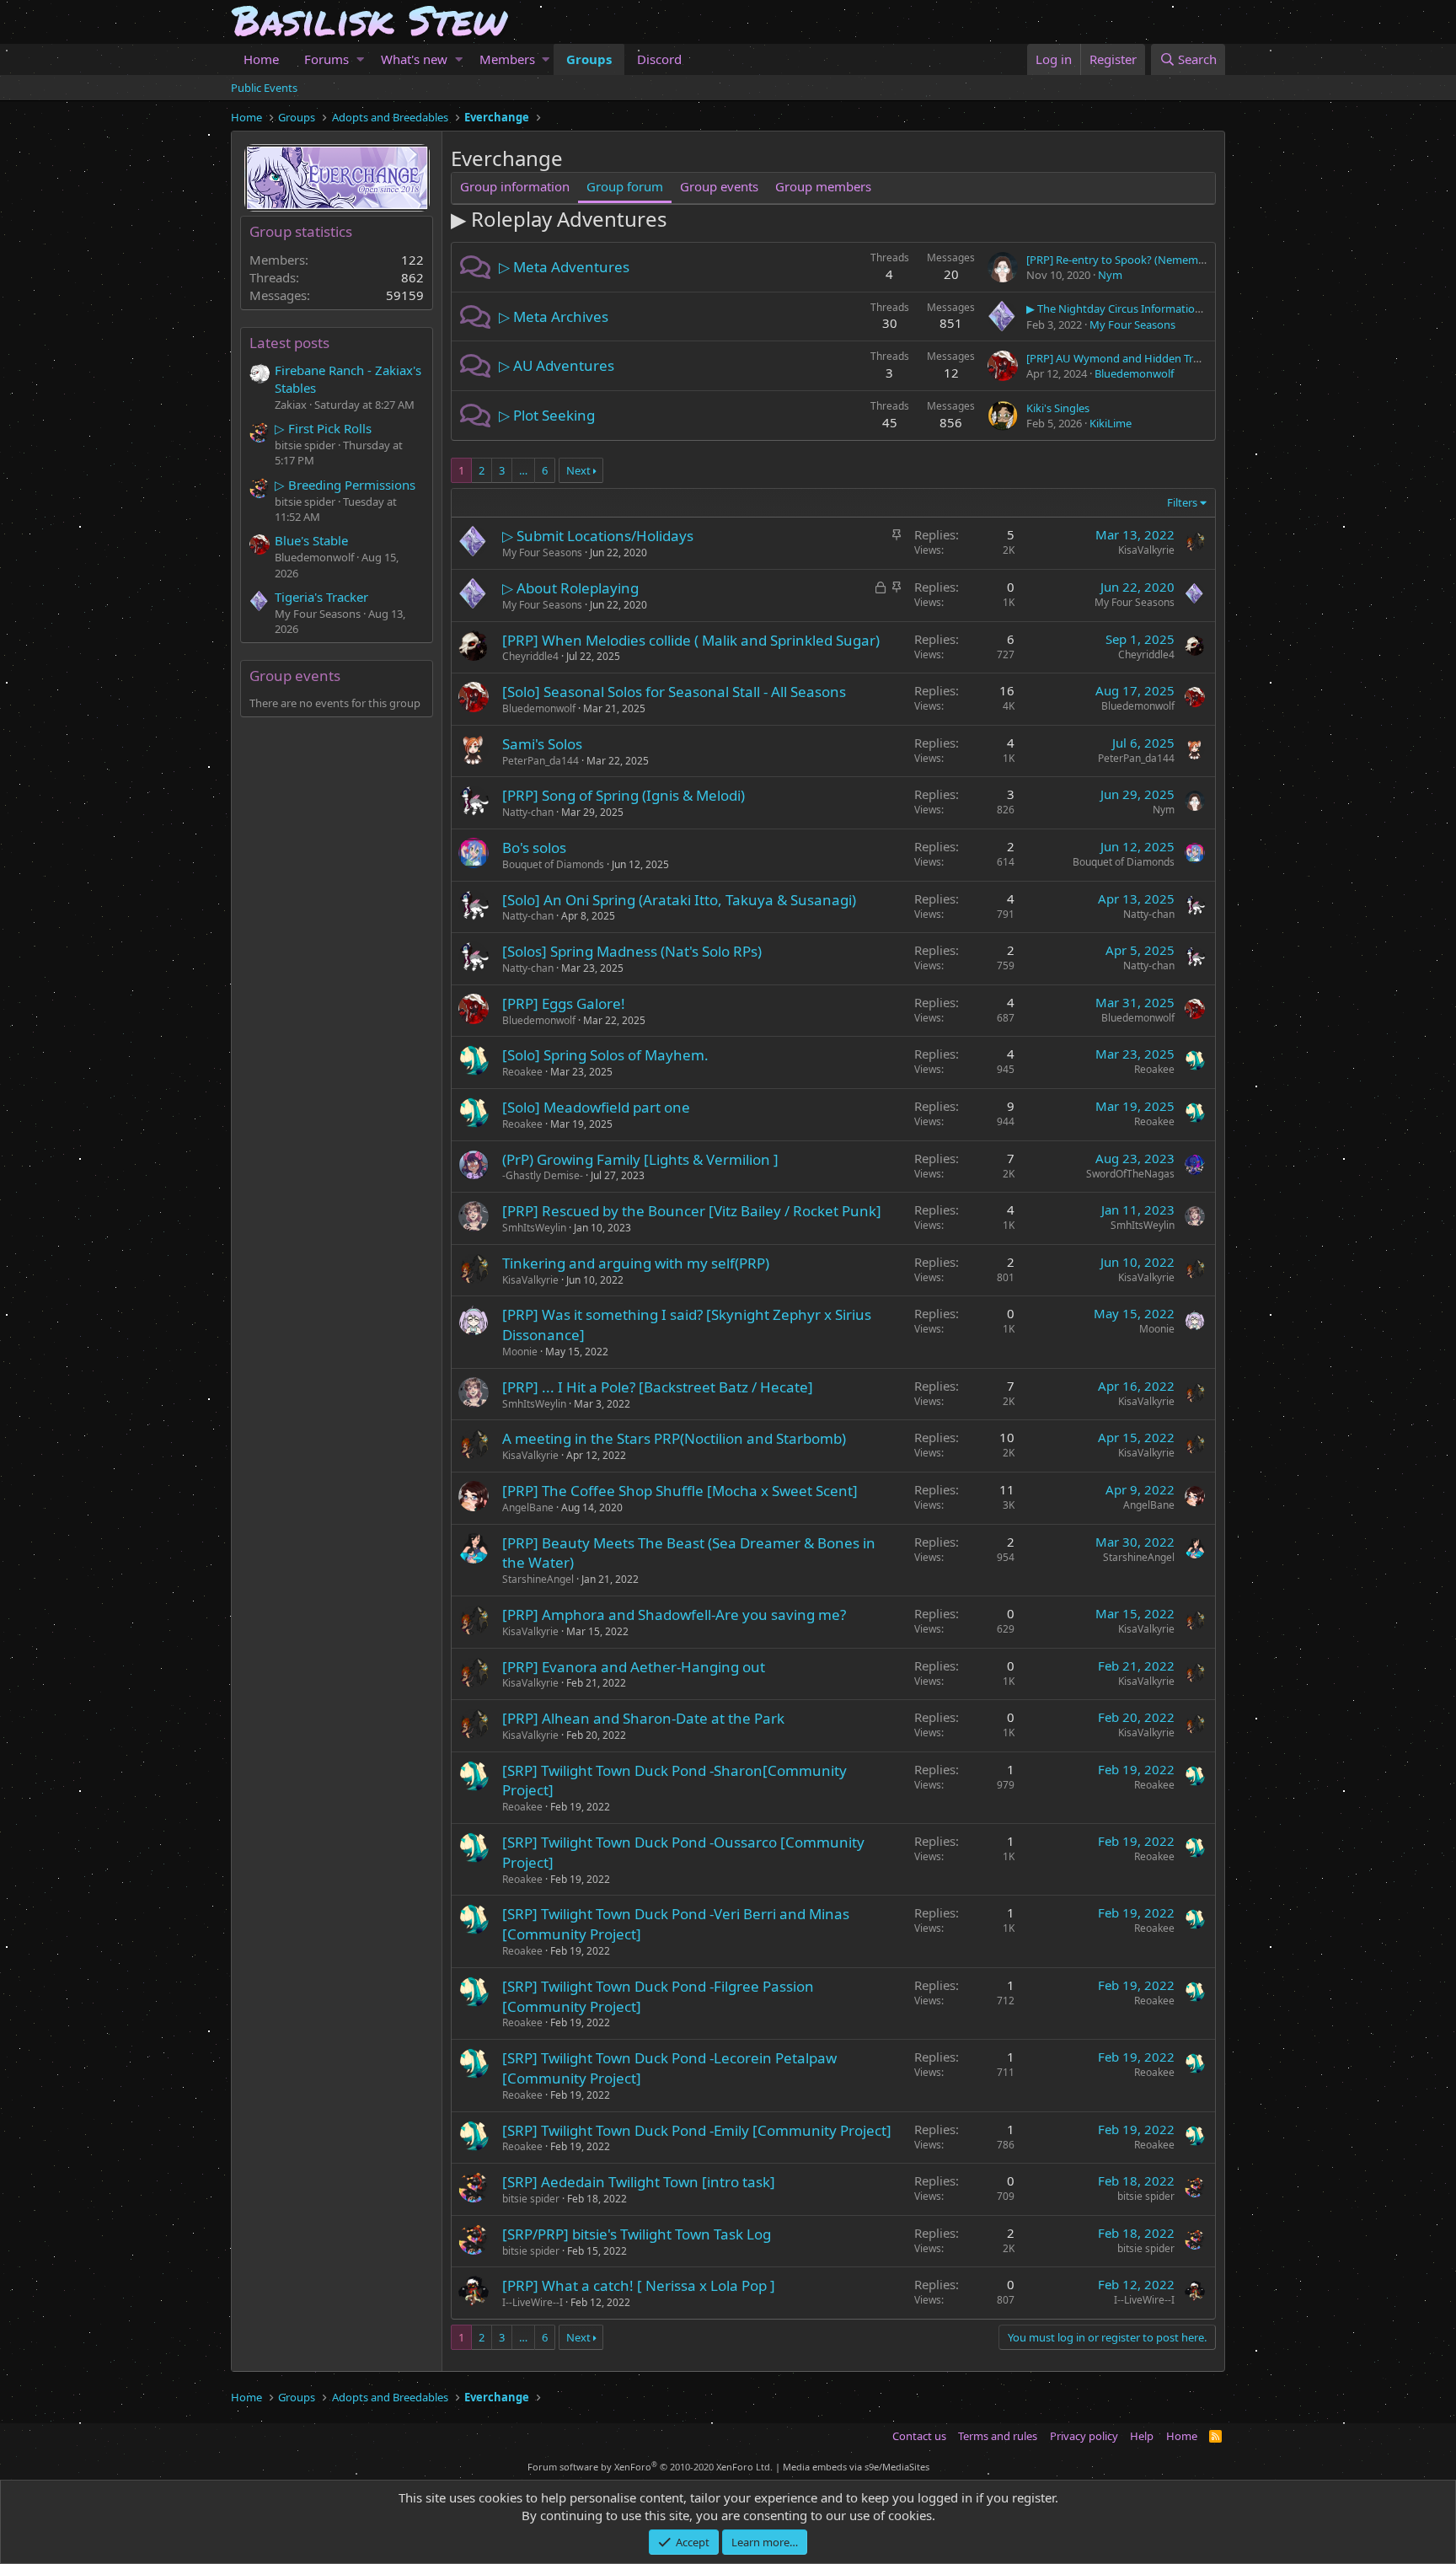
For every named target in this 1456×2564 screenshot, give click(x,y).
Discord (659, 59)
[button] (360, 59)
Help (1142, 2436)
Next (578, 470)
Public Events (264, 88)
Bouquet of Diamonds (553, 864)
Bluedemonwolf (1134, 373)
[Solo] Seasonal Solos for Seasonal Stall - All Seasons (674, 692)
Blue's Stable (311, 540)
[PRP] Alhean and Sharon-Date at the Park (643, 1718)
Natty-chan (528, 812)
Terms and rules (998, 2436)
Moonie (520, 1352)
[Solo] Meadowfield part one (596, 1107)
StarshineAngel (538, 1579)
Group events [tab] (719, 186)
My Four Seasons (1132, 325)
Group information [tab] (515, 186)
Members (507, 59)
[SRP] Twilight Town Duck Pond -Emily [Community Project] (697, 2130)
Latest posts (289, 343)
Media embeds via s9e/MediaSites (856, 2467)
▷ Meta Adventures (564, 267)
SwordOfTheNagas (1130, 1174)
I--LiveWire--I (533, 2302)
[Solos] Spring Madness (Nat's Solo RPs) (632, 951)
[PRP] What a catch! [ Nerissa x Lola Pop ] (639, 2285)
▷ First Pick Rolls (323, 428)
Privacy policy (1084, 2436)
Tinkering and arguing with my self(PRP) (636, 1263)
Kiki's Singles (1058, 408)
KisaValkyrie (1146, 550)
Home (261, 59)
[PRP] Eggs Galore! (564, 1003)
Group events (295, 676)
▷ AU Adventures (557, 365)
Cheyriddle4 (530, 656)
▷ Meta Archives (554, 316)
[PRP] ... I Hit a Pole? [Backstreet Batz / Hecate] (658, 1387)
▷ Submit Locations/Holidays (598, 536)
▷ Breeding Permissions (345, 485)
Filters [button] (1182, 502)
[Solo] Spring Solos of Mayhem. (605, 1055)
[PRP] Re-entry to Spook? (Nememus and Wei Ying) (1154, 260)
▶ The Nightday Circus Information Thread (1133, 308)
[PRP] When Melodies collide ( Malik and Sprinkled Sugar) (691, 640)
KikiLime (1111, 423)
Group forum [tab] (625, 186)
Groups (589, 59)
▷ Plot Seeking (547, 415)
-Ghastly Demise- (543, 1175)
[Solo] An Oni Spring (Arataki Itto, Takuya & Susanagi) (679, 900)
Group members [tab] (823, 186)
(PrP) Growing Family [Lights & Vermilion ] (640, 1159)
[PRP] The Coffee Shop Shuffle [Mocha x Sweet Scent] (680, 1491)
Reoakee (522, 1072)
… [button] (523, 470)
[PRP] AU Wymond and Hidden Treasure (1127, 358)
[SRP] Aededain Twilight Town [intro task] (639, 2182)
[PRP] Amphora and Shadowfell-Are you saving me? (674, 1615)
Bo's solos (534, 848)
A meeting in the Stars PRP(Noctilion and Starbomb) (674, 1438)
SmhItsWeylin (534, 1228)
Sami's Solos (542, 744)
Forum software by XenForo (650, 2467)
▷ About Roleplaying (570, 588)
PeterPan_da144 (541, 761)
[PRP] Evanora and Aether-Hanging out (634, 1667)
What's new (414, 59)
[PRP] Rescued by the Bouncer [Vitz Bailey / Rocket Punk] (692, 1211)
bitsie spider (531, 2199)
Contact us (919, 2436)
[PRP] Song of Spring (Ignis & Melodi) (624, 795)
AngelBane (528, 1507)
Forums (327, 59)
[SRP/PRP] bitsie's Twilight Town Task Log (637, 2234)
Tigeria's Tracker (321, 597)
